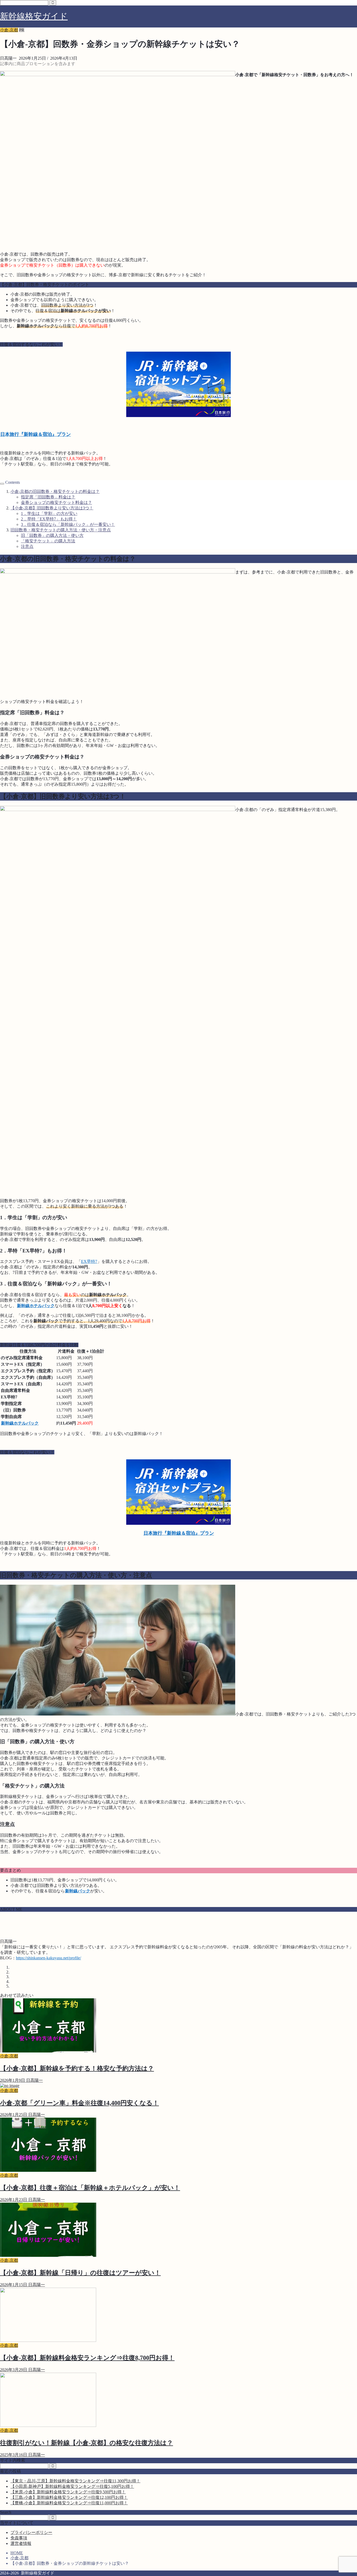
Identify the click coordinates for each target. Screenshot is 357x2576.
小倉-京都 (9, 30)
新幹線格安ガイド (34, 16)
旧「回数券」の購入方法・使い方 (52, 535)
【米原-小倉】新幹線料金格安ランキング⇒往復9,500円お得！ (68, 2492)
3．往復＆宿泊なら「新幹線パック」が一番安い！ (68, 524)
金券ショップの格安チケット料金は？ (56, 502)
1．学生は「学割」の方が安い (49, 513)
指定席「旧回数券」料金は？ (48, 497)
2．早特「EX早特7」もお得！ (49, 519)
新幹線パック (78, 1891)
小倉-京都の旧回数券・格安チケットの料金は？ (55, 491)
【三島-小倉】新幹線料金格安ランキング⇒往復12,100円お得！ (69, 2497)
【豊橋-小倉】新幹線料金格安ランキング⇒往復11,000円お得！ (69, 2503)
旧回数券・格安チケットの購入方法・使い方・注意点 (61, 530)
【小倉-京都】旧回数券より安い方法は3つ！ (52, 508)
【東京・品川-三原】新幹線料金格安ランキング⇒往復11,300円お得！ (75, 2481)
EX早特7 (89, 1261)
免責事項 (19, 2538)
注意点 (27, 546)
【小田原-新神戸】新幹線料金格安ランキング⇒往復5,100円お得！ (72, 2486)
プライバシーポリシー (31, 2532)
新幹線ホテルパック (36, 1306)
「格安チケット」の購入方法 (48, 541)
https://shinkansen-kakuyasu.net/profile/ (48, 1958)
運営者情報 (21, 2543)
